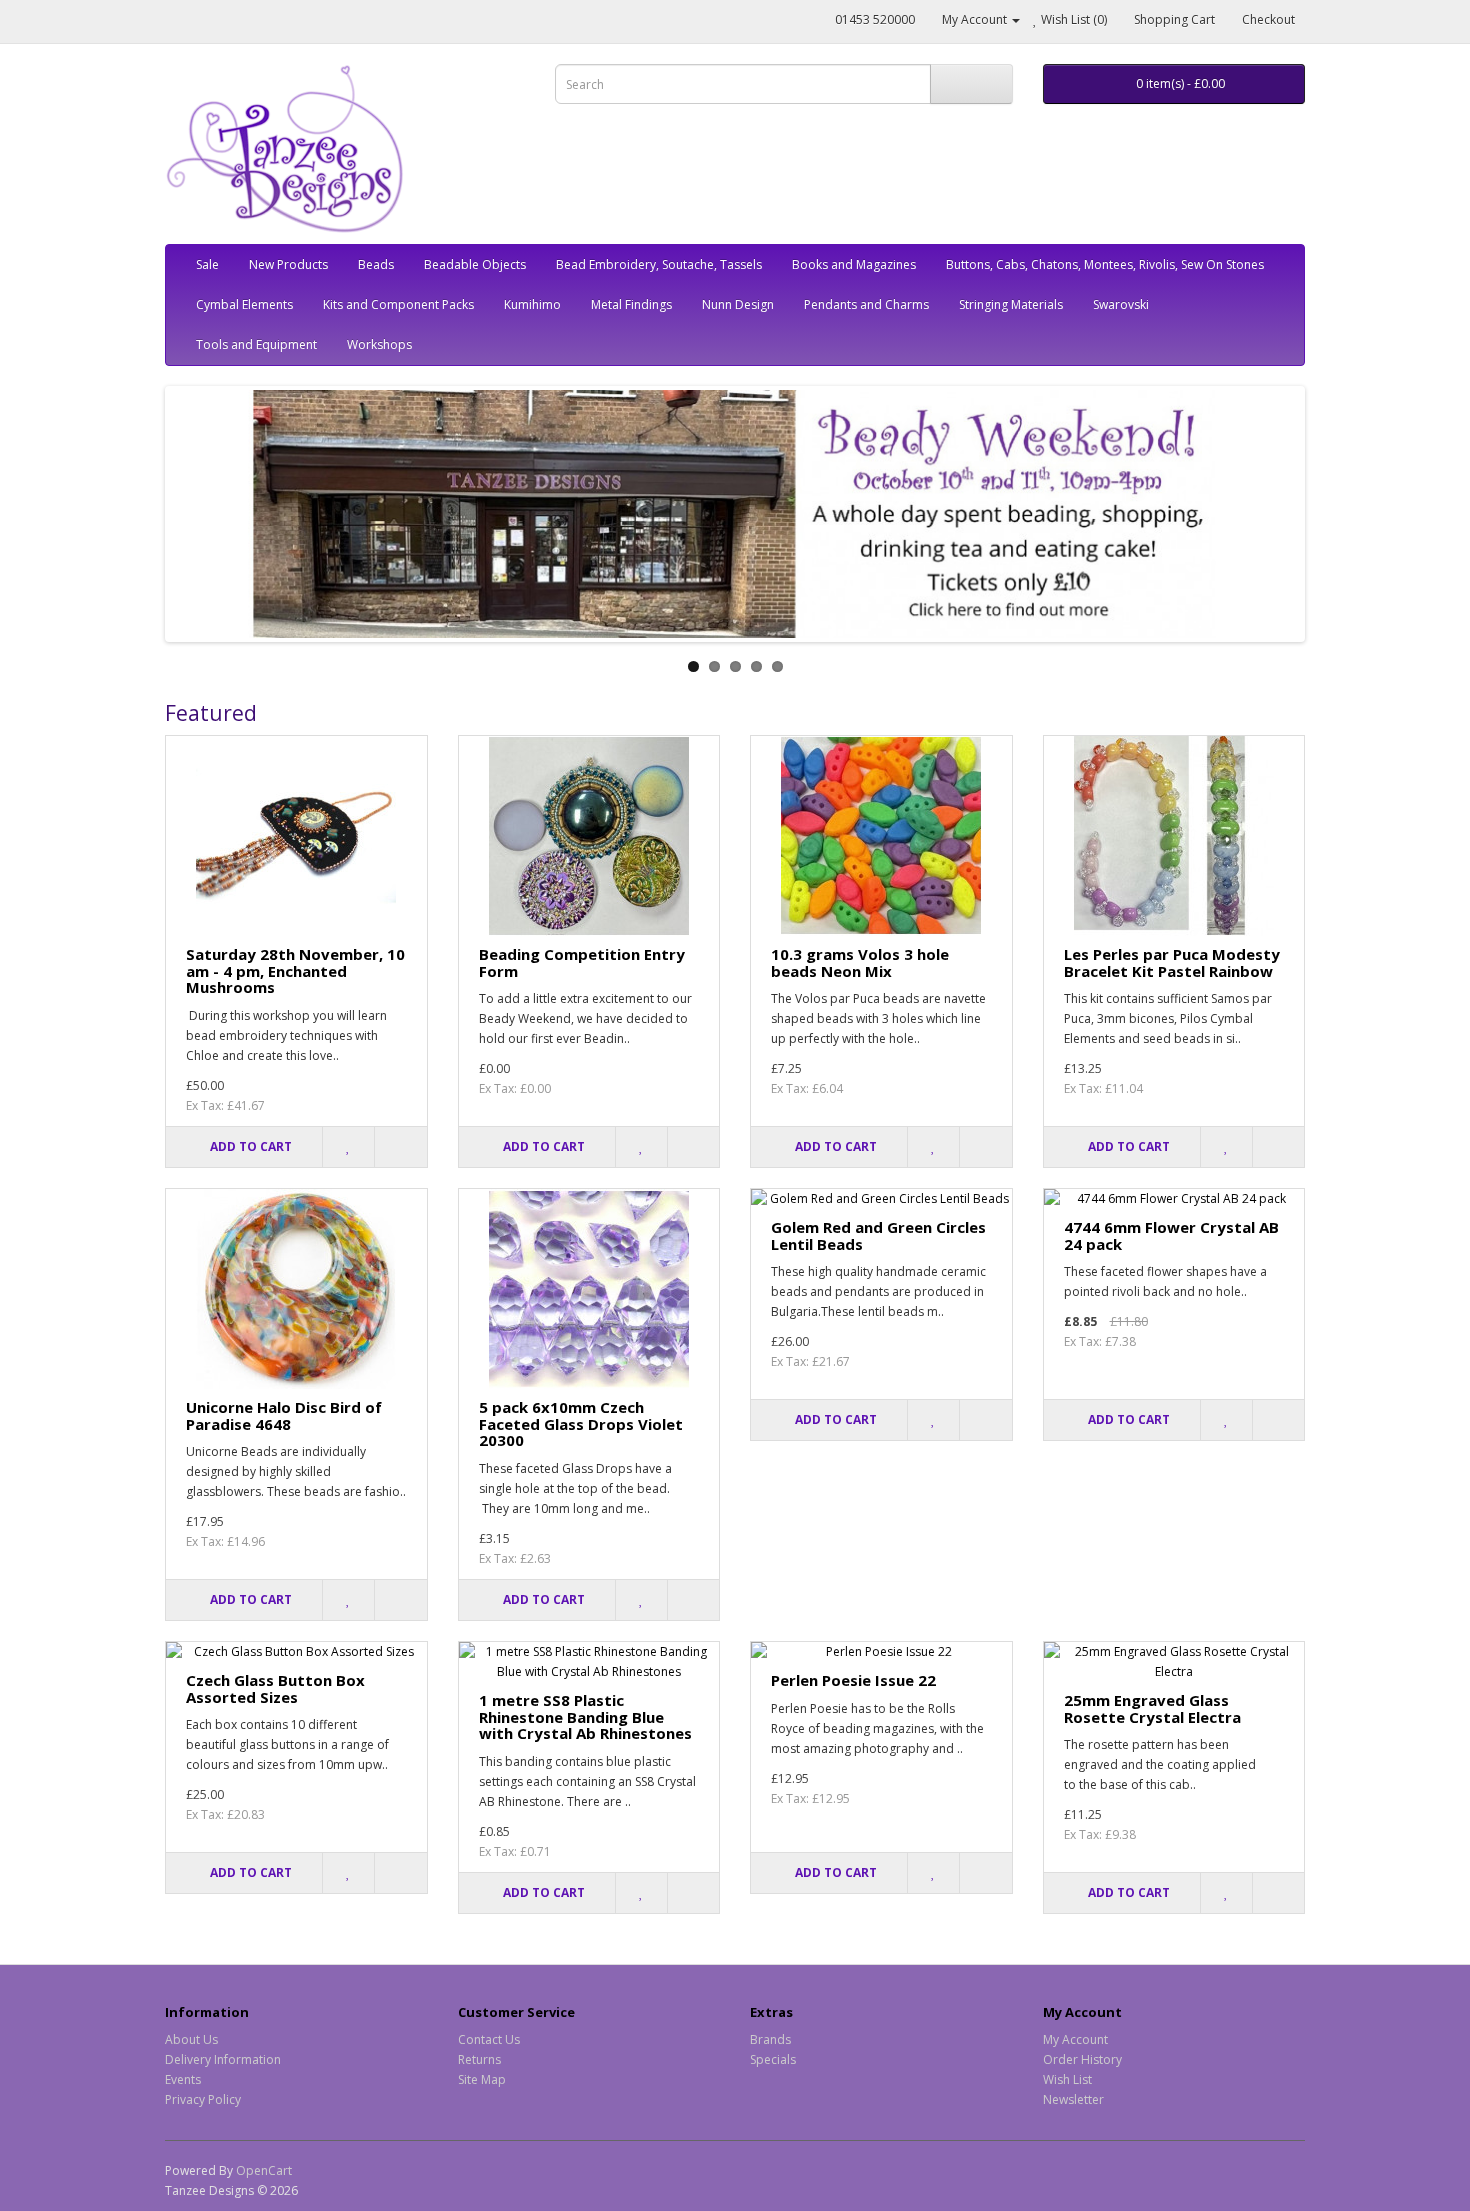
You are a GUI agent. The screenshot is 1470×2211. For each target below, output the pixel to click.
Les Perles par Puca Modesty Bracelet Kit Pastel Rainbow (1172, 962)
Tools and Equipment (256, 344)
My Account (1075, 2039)
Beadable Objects (475, 264)
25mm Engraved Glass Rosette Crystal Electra (1152, 1708)
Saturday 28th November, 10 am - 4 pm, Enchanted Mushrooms (295, 970)
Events (183, 2079)
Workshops (379, 344)
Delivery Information (223, 2059)
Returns (479, 2059)
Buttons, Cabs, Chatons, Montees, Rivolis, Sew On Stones (1105, 264)
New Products (288, 264)
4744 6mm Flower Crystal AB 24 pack (1171, 1235)
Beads (376, 264)
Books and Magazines (854, 264)
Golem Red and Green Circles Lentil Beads (878, 1235)
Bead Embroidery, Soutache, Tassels (659, 264)
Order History (1082, 2059)
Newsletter (1073, 2099)
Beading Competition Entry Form (582, 962)
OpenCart (264, 2170)
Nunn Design (738, 304)
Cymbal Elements (244, 304)
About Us (191, 2039)
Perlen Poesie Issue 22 (853, 1680)
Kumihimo (532, 304)
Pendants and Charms (866, 304)
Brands (770, 2039)
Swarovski (1121, 304)
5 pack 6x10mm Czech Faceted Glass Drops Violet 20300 (581, 1423)
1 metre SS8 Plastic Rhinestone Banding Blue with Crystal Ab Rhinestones (585, 1716)
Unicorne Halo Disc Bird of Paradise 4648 (284, 1415)
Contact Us (489, 2039)
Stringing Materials (1011, 304)
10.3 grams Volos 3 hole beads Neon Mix (860, 962)
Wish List (1067, 2079)
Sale (207, 264)
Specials (773, 2059)
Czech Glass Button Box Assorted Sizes (275, 1688)
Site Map (482, 2079)
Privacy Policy (203, 2099)
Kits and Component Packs (398, 304)
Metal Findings (631, 304)
